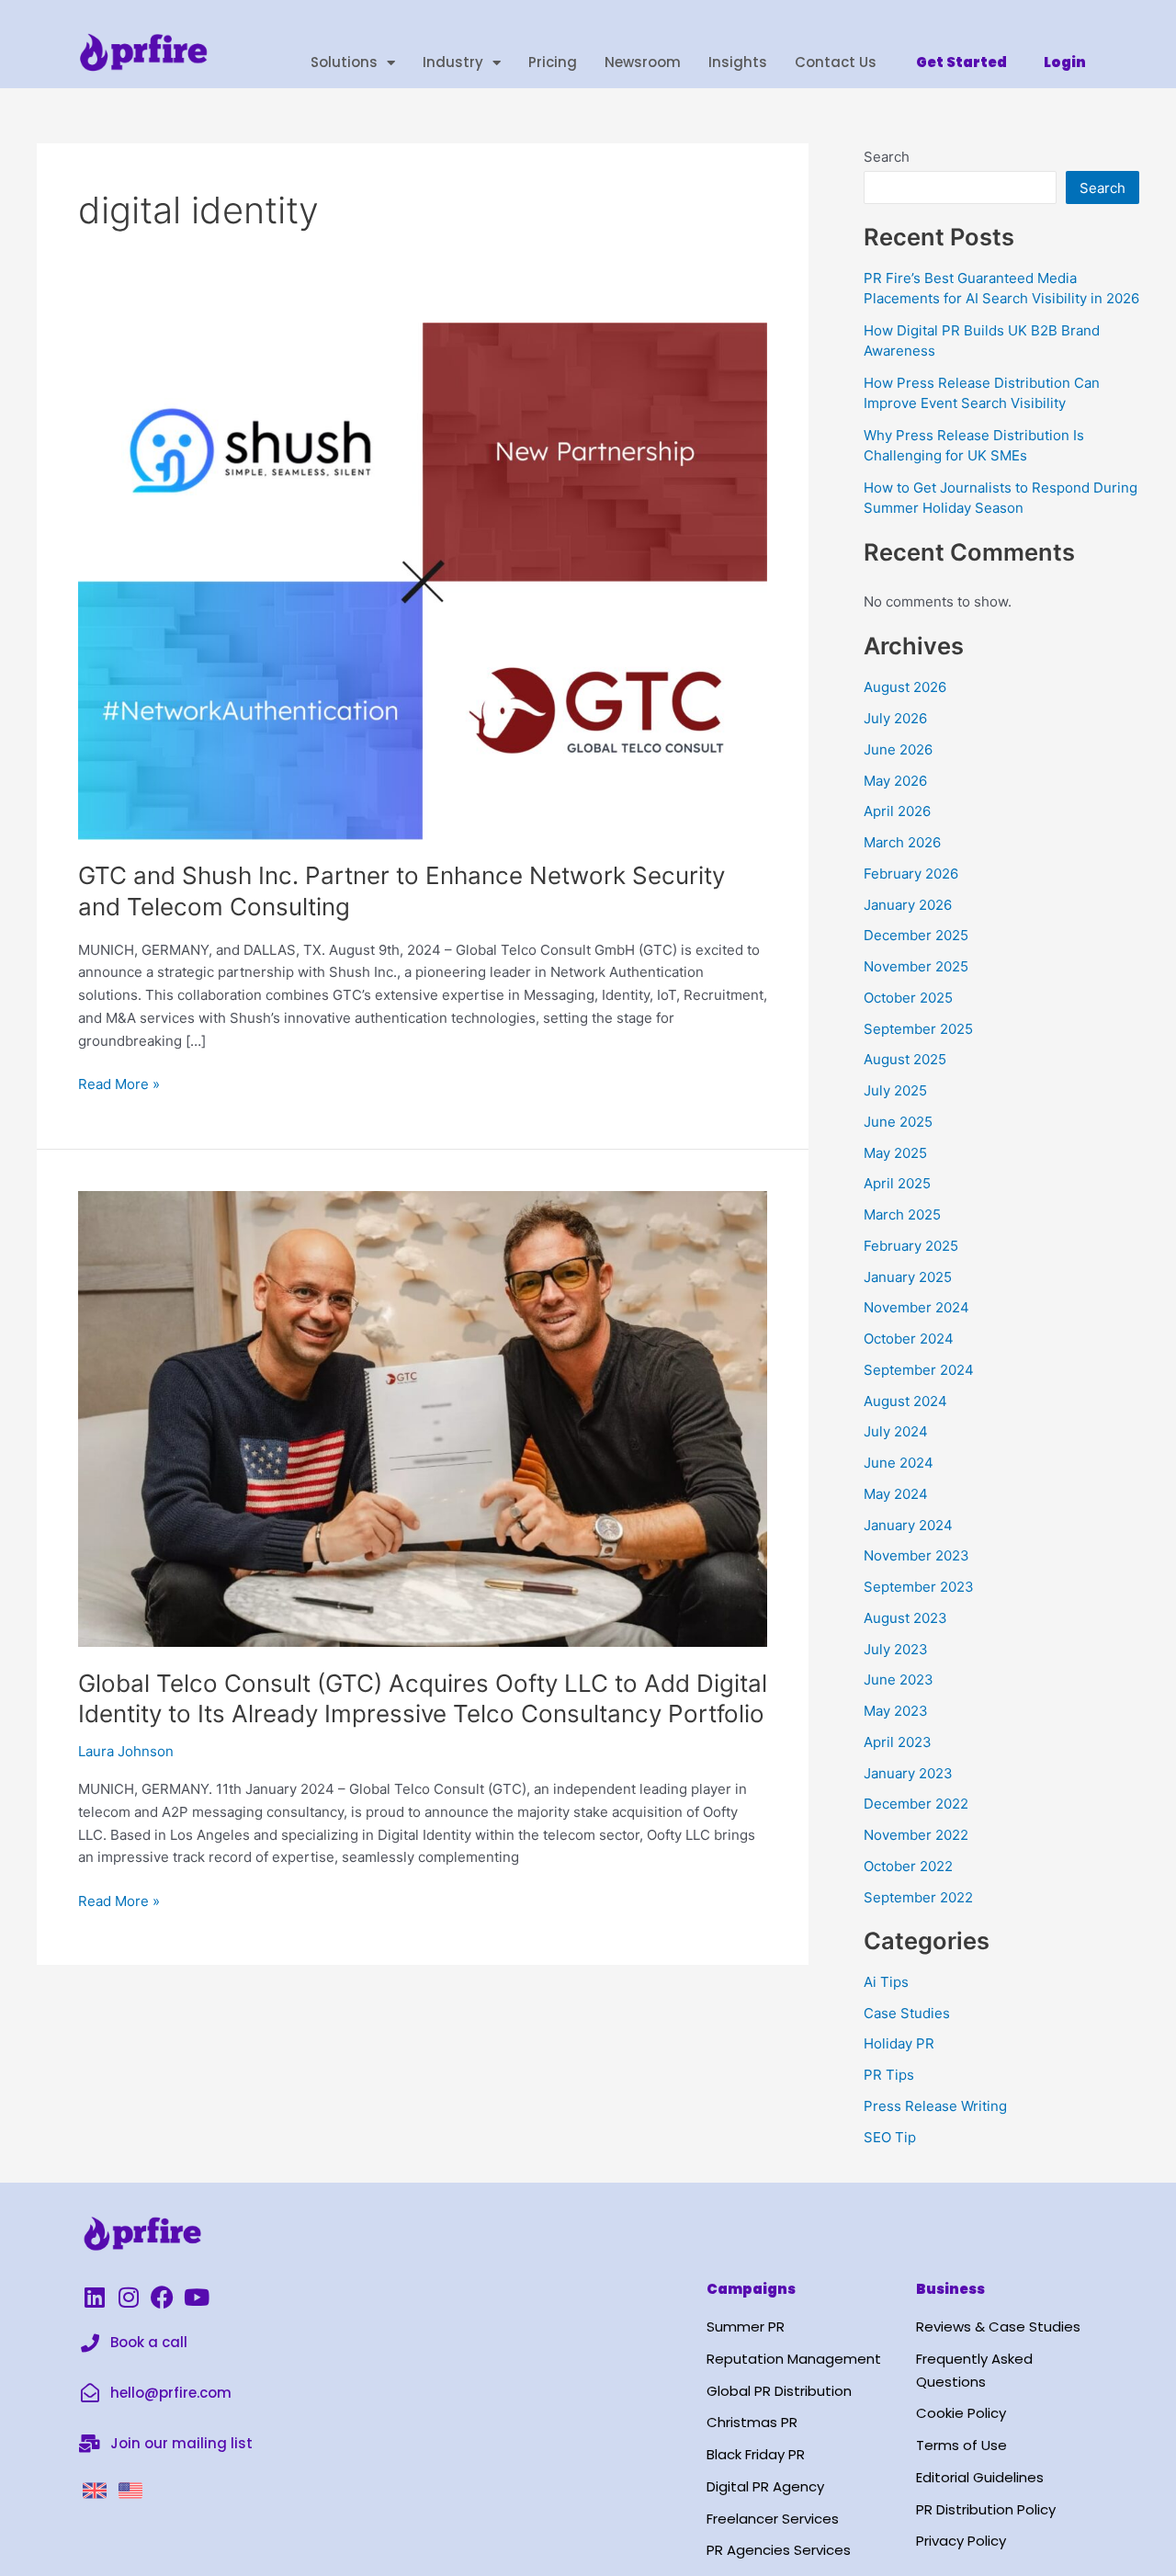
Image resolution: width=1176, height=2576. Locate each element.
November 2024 (916, 1307)
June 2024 (899, 1463)
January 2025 (908, 1277)
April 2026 (897, 811)
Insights (738, 62)
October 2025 (908, 998)
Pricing (553, 62)
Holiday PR (899, 2043)
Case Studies (907, 2013)
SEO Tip (890, 2137)
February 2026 (911, 874)
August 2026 (905, 687)
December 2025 (916, 935)
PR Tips (889, 2075)
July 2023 (896, 1649)
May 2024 (896, 1494)
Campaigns (751, 2289)
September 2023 (919, 1587)
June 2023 (899, 1680)
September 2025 (918, 1029)
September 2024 (919, 1370)
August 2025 (905, 1059)
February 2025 (911, 1246)
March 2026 (902, 842)
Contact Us (836, 62)
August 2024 (905, 1401)
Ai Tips (886, 1982)
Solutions (344, 62)
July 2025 (895, 1090)
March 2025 (902, 1214)
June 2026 (898, 749)
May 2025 (895, 1153)
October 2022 (908, 1866)
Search (887, 157)
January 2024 (908, 1525)
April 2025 (897, 1183)
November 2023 (916, 1555)
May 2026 (895, 781)
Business (950, 2289)
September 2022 (918, 1897)
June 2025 (898, 1122)
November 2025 (916, 966)
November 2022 (916, 1835)
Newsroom (643, 62)
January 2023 (908, 1773)
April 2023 (898, 1742)
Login (1065, 62)
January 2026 (908, 905)
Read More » (119, 1083)
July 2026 (895, 718)
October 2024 (909, 1339)
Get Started (961, 62)
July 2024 (896, 1431)
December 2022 (916, 1804)
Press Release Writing (935, 2106)
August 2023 (905, 1618)
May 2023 (896, 1711)
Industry (453, 62)
